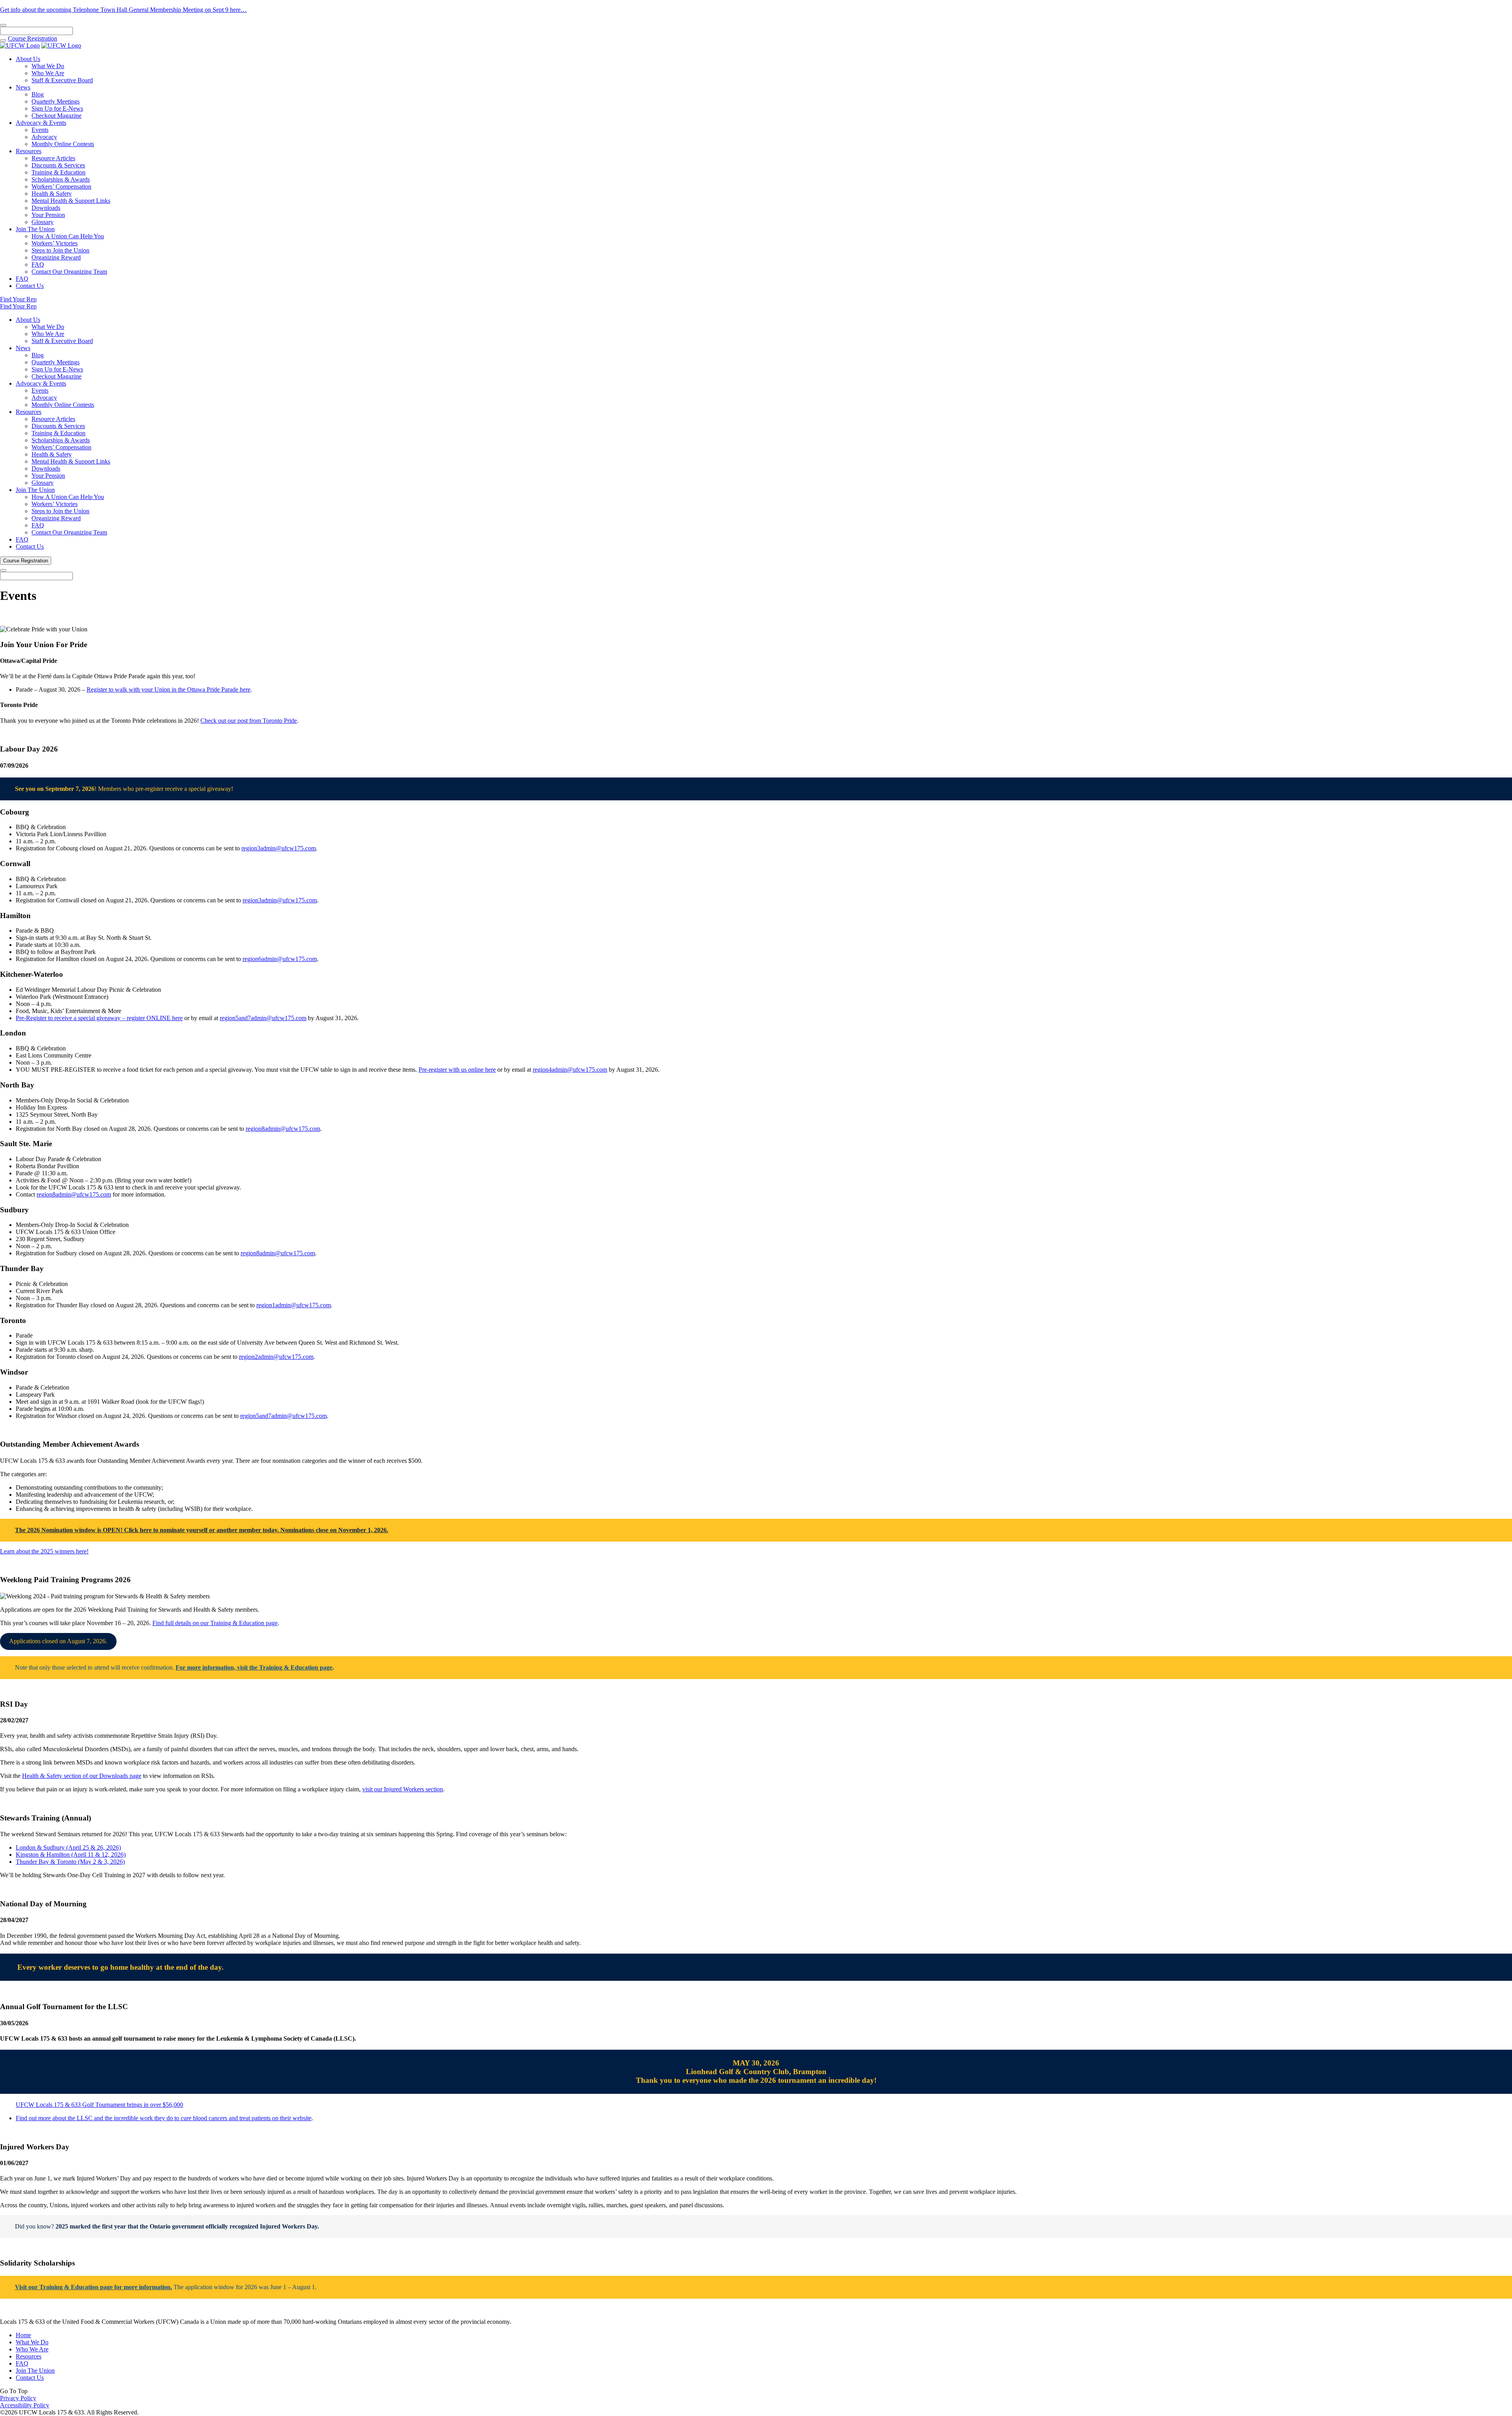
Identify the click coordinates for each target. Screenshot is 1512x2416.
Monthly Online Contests (63, 144)
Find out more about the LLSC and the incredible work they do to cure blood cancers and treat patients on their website (164, 2118)
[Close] (3, 25)
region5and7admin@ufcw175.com (263, 1018)
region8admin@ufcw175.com (283, 1129)
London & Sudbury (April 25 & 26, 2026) (68, 1847)
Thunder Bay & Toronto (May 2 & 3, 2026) (70, 1862)
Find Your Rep (18, 299)
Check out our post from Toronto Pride (249, 721)
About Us (28, 59)
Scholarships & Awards (61, 179)
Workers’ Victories (55, 243)
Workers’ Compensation (61, 186)
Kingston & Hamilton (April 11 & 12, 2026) (71, 1855)
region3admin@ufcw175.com (279, 848)
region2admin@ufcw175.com (276, 1357)
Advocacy (44, 137)
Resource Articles (53, 158)
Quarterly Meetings (56, 101)
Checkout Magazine (57, 116)
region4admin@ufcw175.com (570, 1070)
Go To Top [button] (14, 2391)
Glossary (43, 222)
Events (40, 130)
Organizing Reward (56, 257)
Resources (29, 151)
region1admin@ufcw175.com (294, 1305)
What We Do (48, 66)
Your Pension (48, 215)
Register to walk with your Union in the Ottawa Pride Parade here (169, 689)
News (23, 87)
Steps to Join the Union (60, 250)
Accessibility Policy (25, 2405)
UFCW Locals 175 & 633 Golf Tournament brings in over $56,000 (99, 2105)
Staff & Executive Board (62, 80)
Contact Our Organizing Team (69, 272)
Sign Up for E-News (57, 109)
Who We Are (48, 73)
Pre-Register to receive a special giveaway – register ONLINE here (99, 1018)
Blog (38, 94)
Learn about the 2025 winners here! (44, 1551)
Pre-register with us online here (457, 1070)
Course (32, 38)
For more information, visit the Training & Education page (254, 1667)
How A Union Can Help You (68, 236)
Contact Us (30, 286)
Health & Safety (52, 194)
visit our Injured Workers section (403, 1789)
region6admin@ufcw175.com (280, 959)
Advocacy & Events (41, 123)
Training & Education (58, 172)
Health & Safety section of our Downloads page (82, 1776)
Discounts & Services (58, 165)
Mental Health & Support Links (71, 201)
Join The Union (35, 229)
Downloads (46, 208)
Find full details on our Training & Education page (215, 1623)
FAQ (38, 264)
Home (23, 2335)
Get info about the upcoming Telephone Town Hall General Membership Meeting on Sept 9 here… (123, 10)
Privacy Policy (18, 2398)
